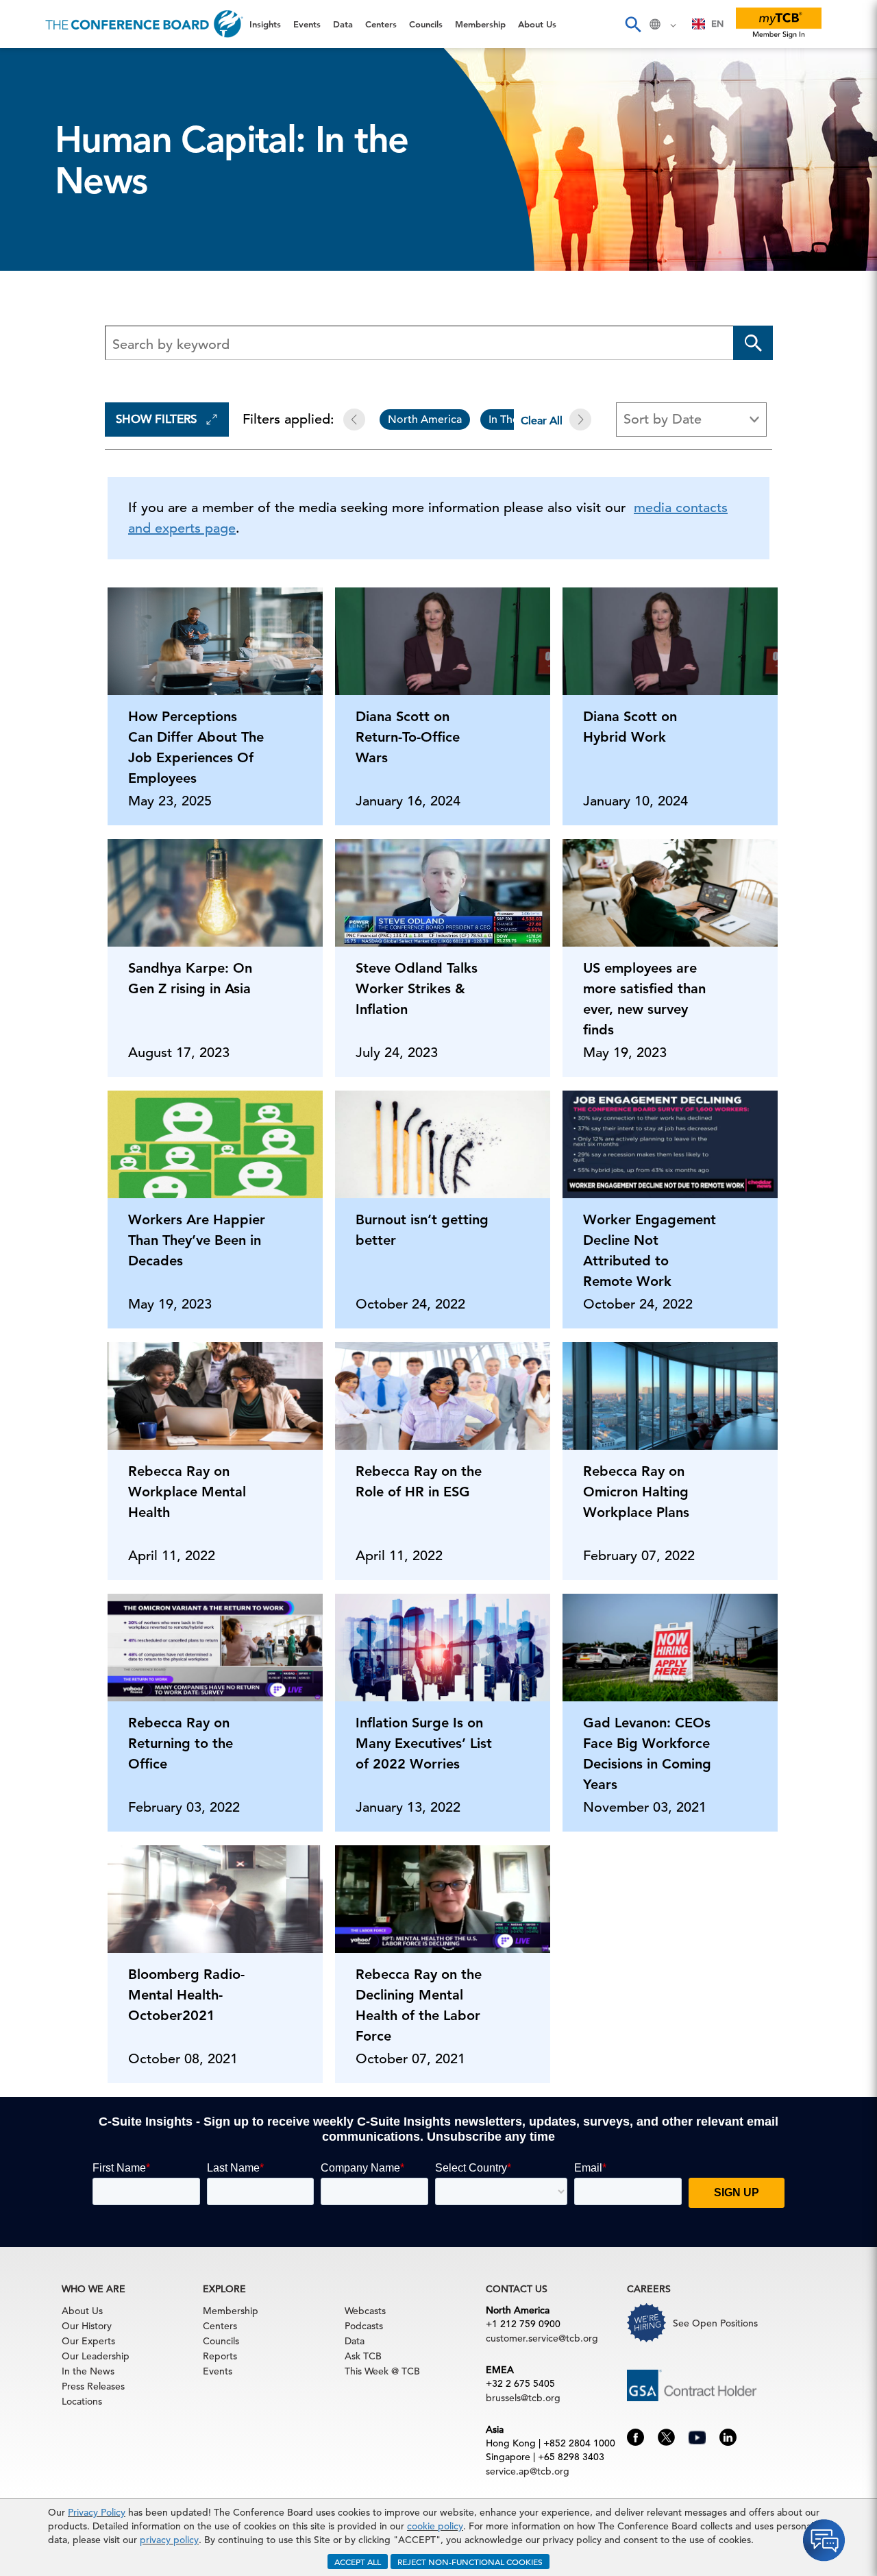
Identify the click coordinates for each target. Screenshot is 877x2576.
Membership (49, 240)
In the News (88, 2371)
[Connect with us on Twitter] (666, 2436)
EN (717, 24)
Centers (36, 170)
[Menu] (25, 24)
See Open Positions (715, 2323)
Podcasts (364, 2326)
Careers (36, 309)
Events (33, 100)
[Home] (144, 24)
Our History (87, 2326)
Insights (35, 65)
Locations (82, 2401)
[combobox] (708, 24)
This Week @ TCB (62, 344)
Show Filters (156, 419)
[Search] (632, 24)
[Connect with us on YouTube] (697, 2435)
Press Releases (93, 2386)
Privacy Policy (97, 2512)
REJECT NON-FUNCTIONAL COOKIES (470, 2562)
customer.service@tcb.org (542, 2338)
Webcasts (365, 2311)
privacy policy (169, 2540)
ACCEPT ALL (358, 2562)
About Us (40, 275)
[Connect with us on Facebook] (635, 2436)
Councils (37, 205)
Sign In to (66, 378)
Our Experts (88, 2341)
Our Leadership (96, 2356)
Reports (220, 2356)
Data (27, 135)
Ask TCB (363, 2356)
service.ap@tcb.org (528, 2471)
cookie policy (435, 2526)
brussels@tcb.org (523, 2398)
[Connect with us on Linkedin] (728, 2436)
